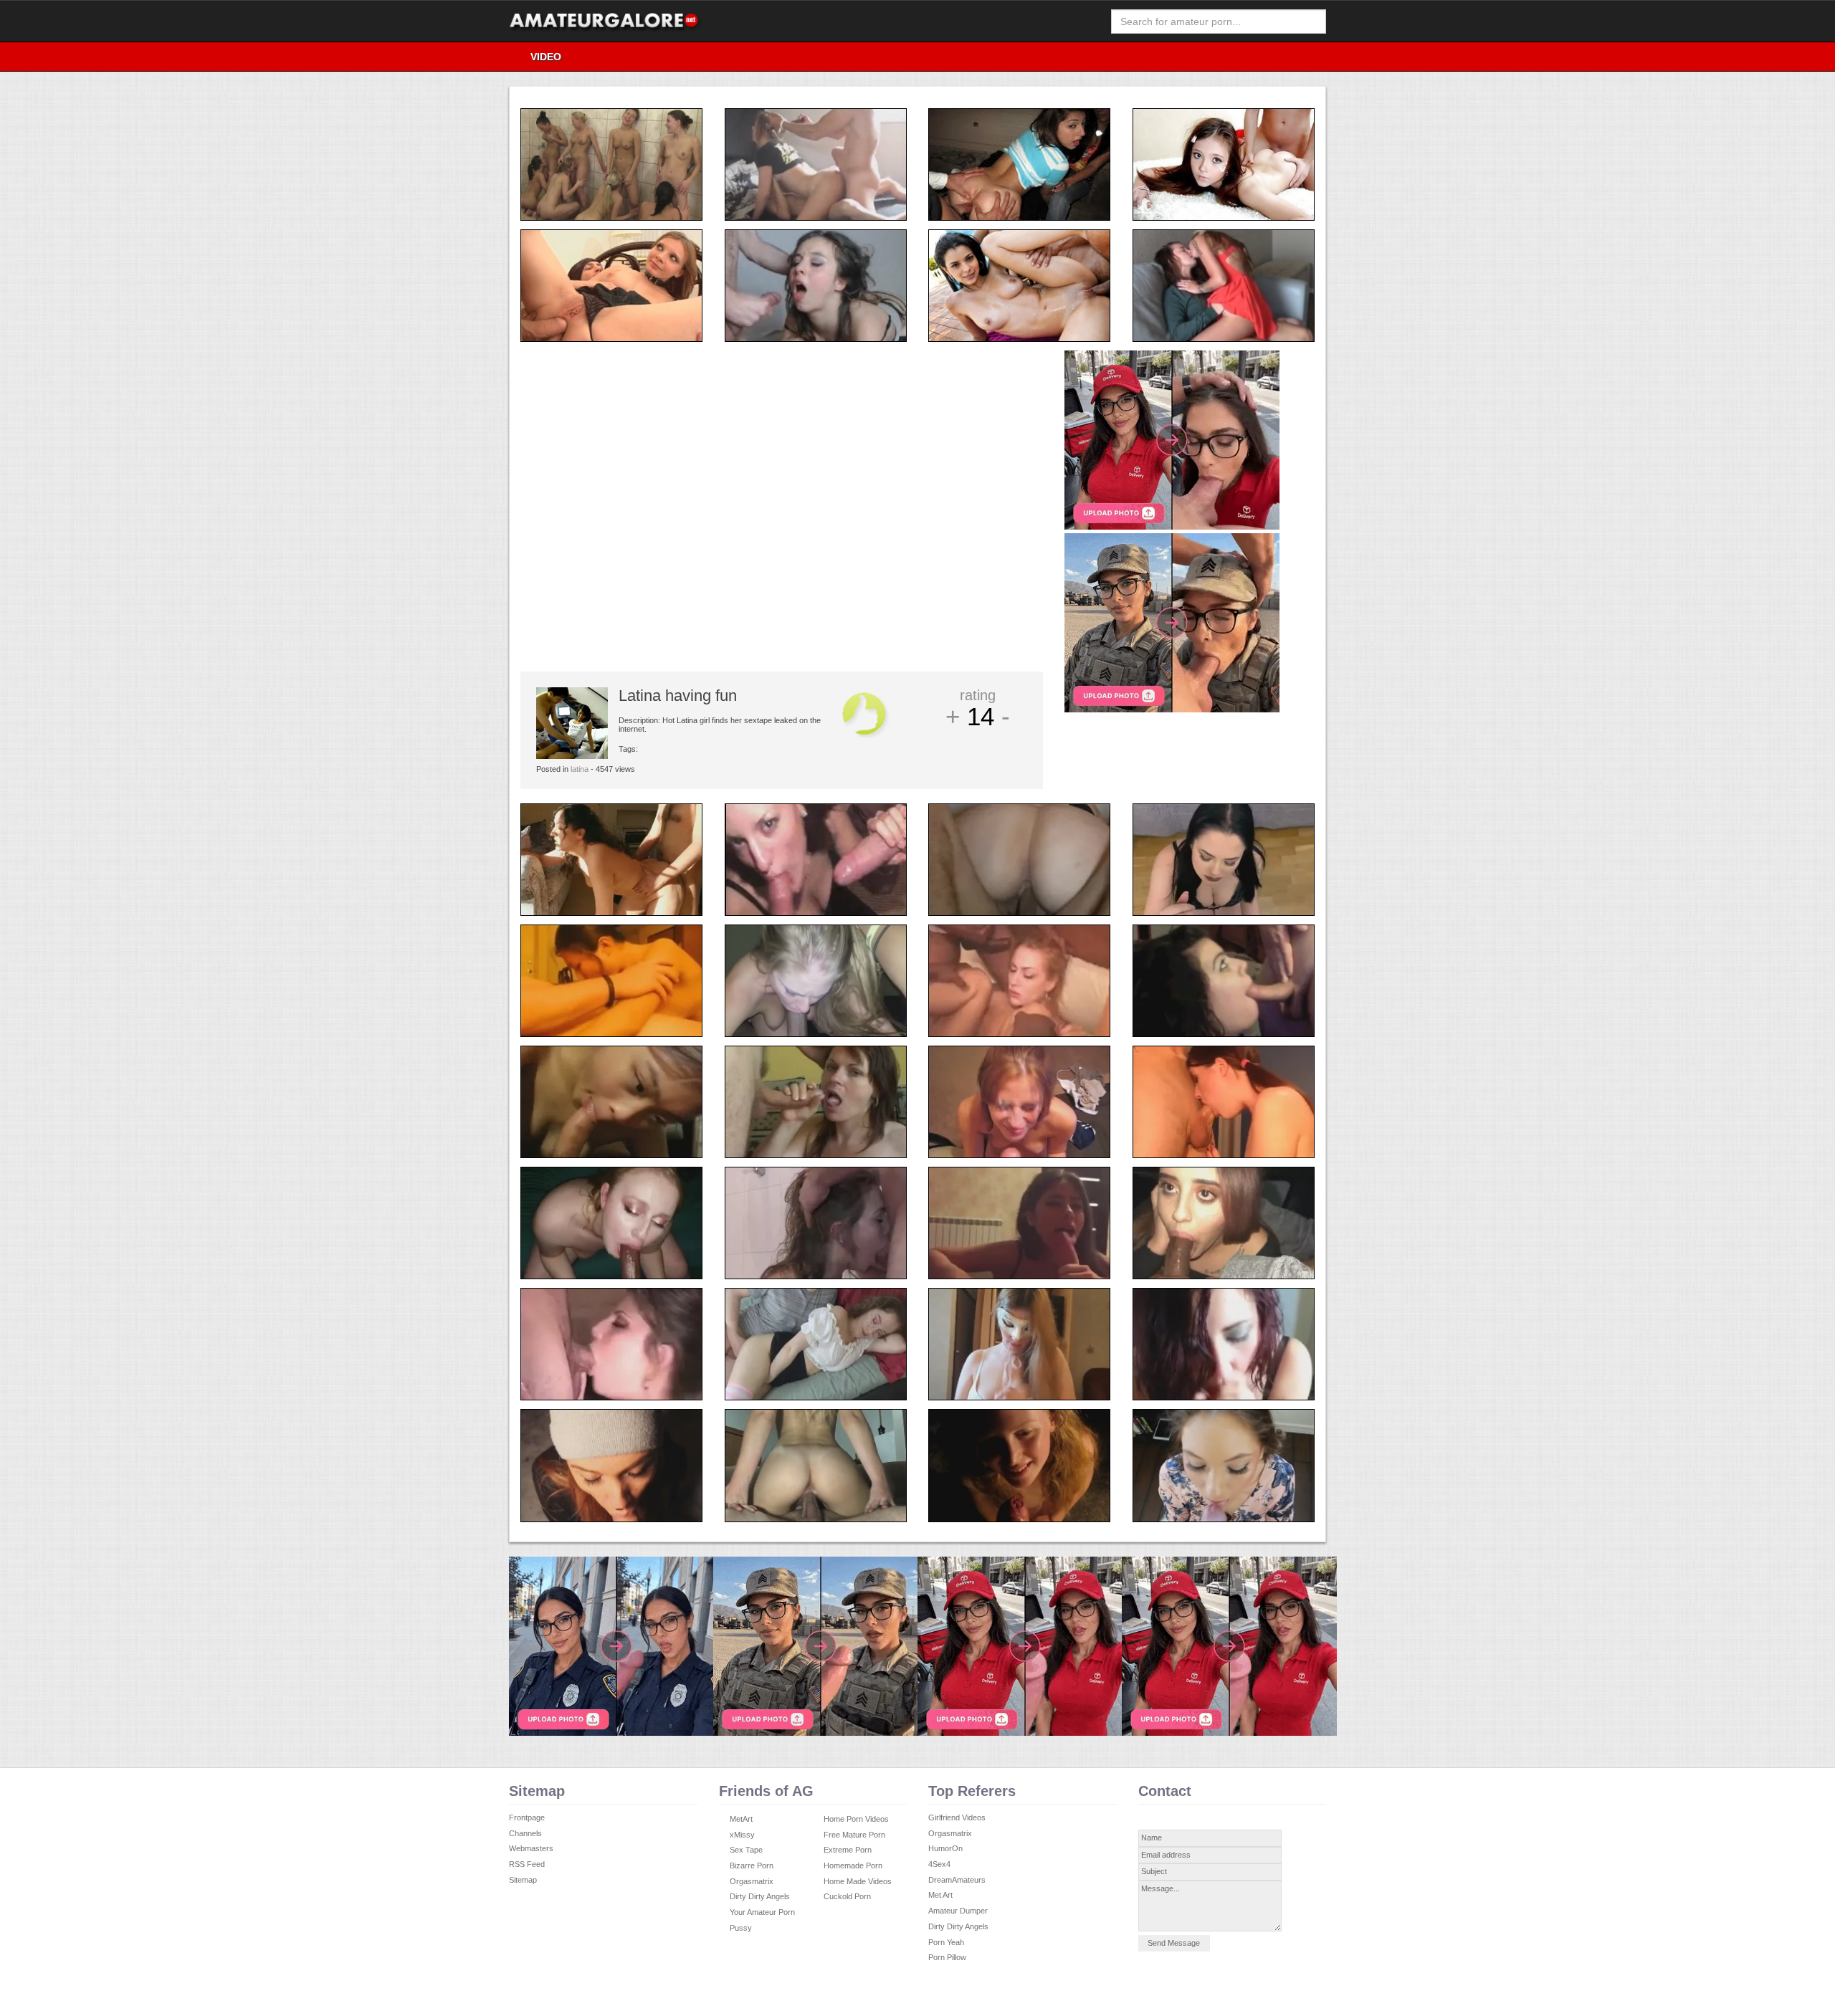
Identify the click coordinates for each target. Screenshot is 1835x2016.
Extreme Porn (848, 1850)
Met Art (940, 1895)
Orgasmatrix (752, 1881)
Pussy (741, 1928)
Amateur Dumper (958, 1911)
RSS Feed (527, 1864)
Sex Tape (746, 1850)
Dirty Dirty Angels (760, 1896)
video (546, 57)
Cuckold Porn (847, 1896)
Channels (525, 1833)
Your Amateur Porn (762, 1912)
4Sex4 (939, 1864)
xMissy (742, 1835)
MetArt (741, 1819)
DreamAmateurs (957, 1880)
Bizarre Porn (752, 1865)
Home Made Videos (858, 1881)
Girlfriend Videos (957, 1817)
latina (580, 769)
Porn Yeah (946, 1942)
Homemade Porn (853, 1865)
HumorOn (945, 1848)
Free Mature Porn (854, 1835)
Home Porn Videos (856, 1819)
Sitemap (523, 1880)
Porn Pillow (947, 1957)
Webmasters (531, 1848)
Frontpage (527, 1817)
